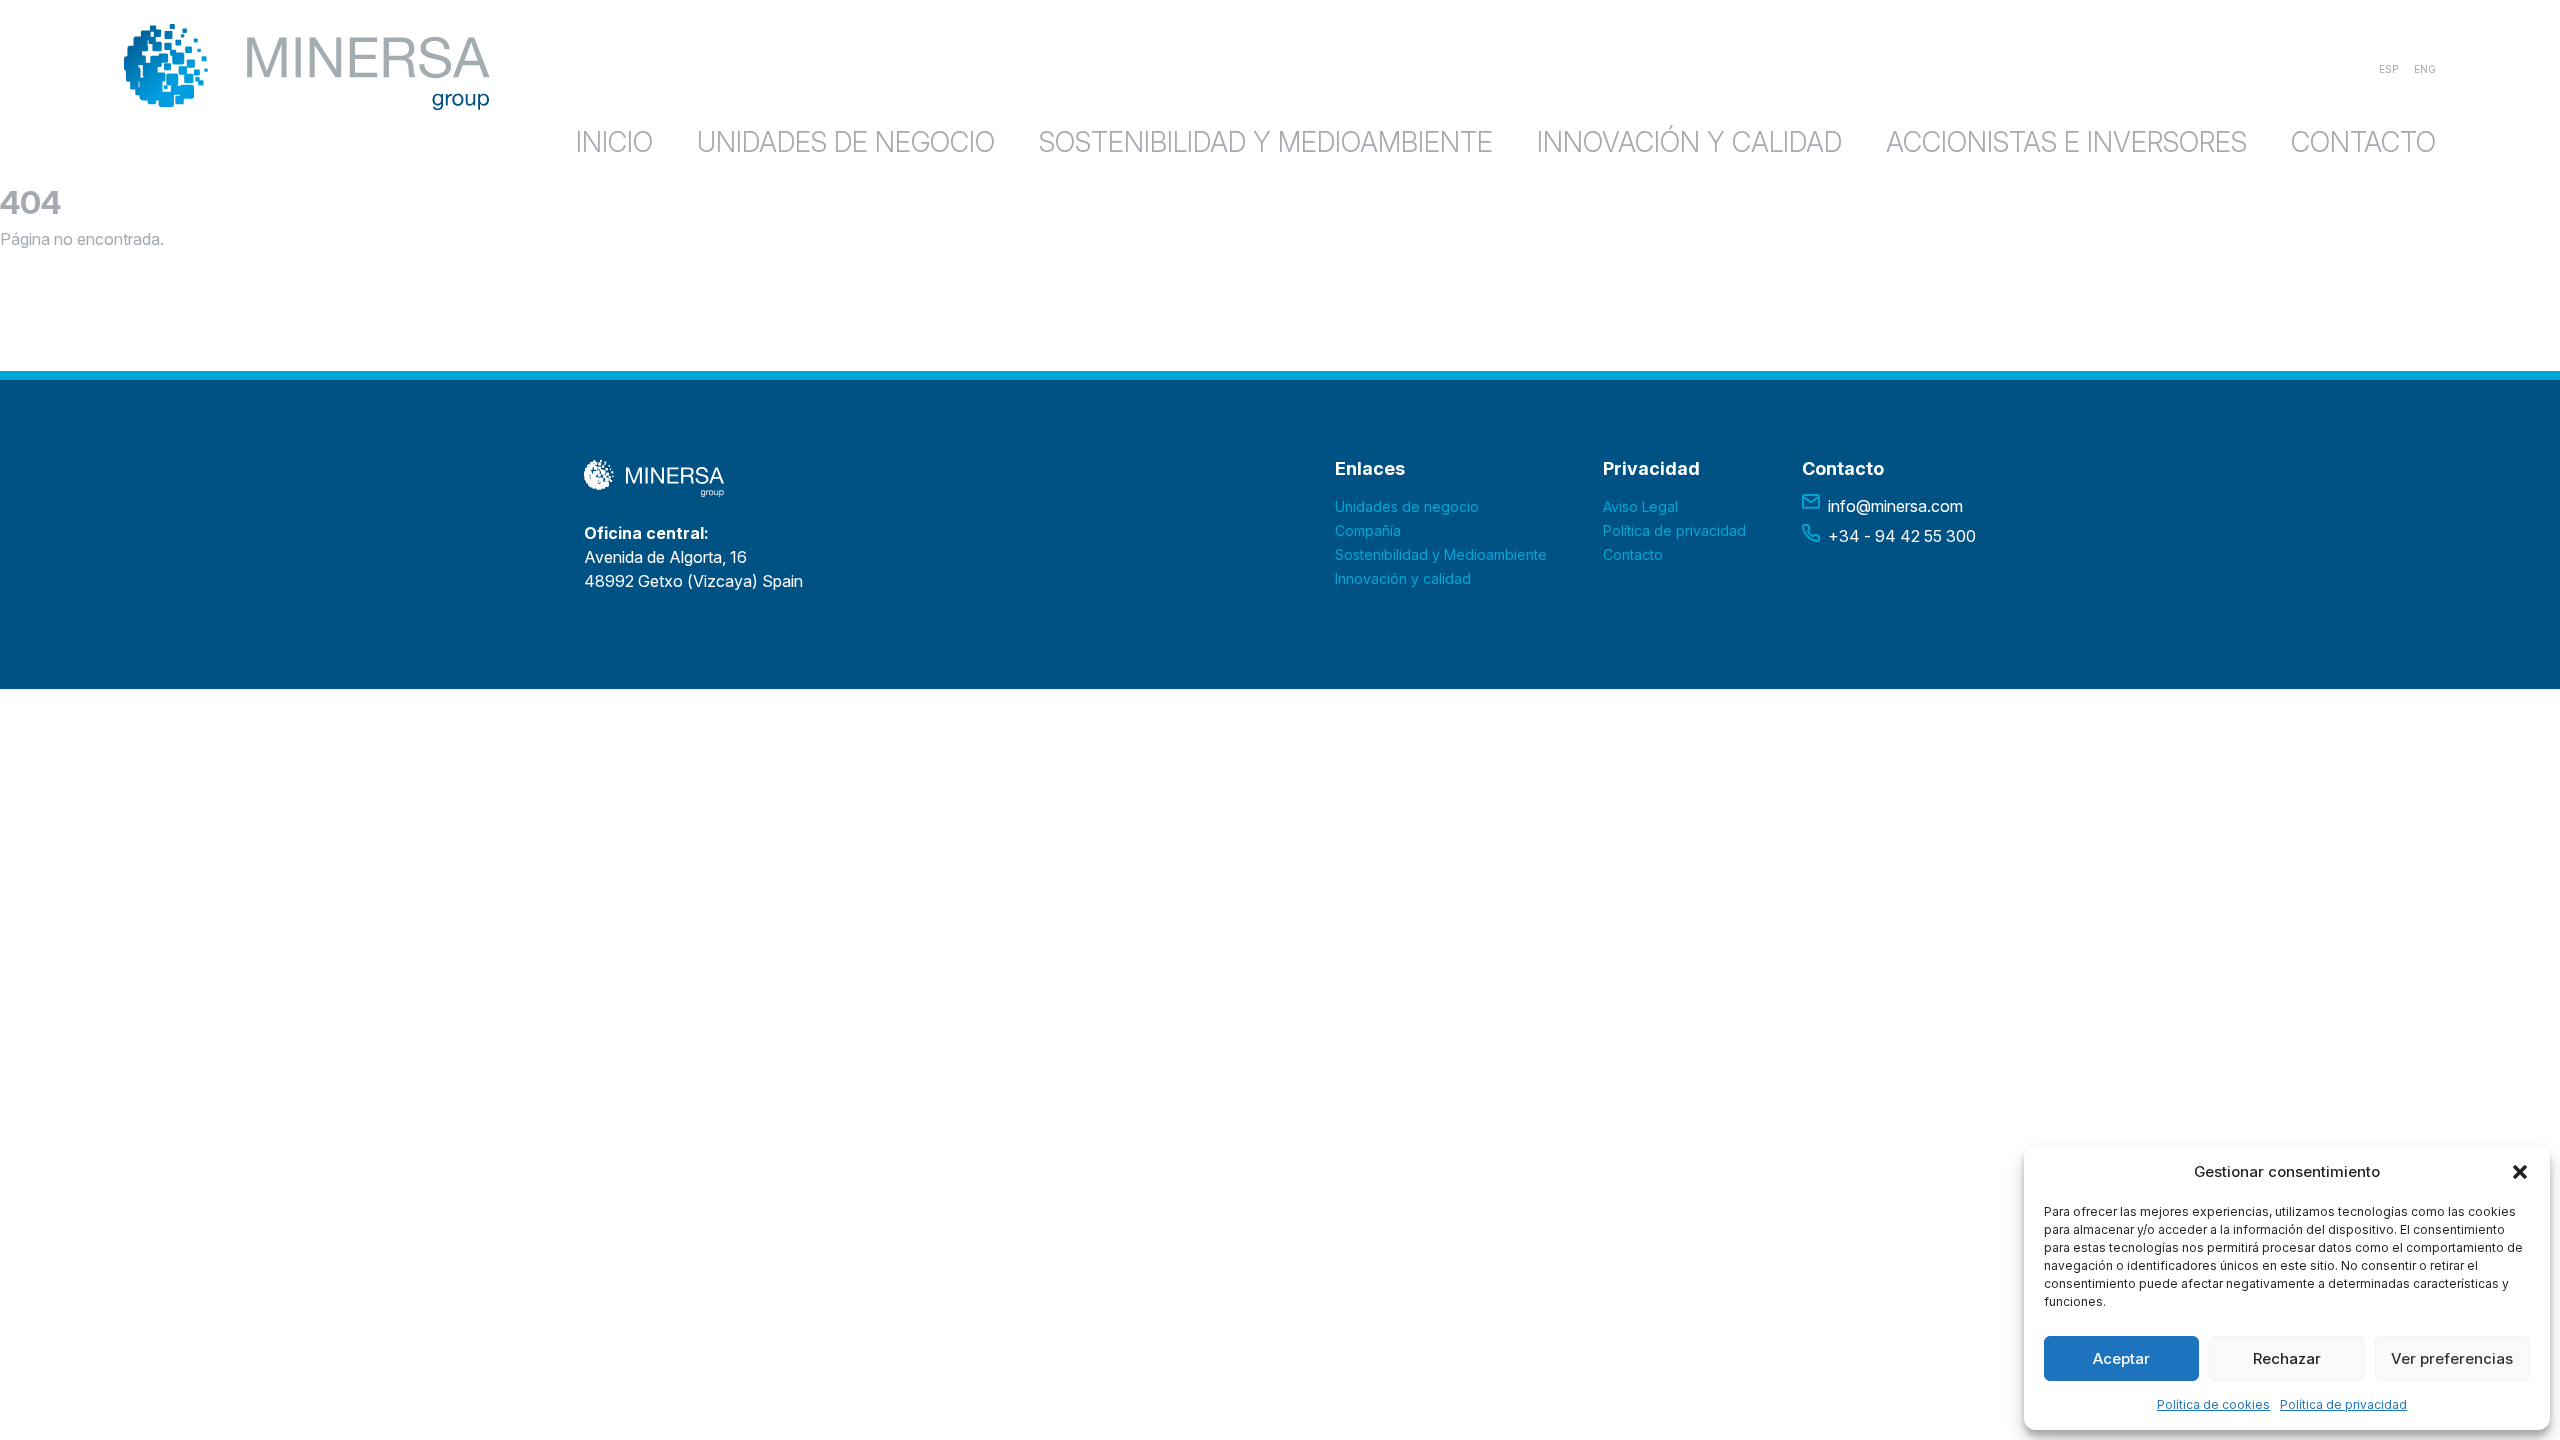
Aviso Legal (1640, 506)
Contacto (2363, 142)
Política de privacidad (2343, 1404)
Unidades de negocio (846, 142)
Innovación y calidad (1689, 142)
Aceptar (2121, 1358)
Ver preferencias (2452, 1358)
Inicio (614, 142)
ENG (2425, 69)
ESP (2388, 69)
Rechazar (2287, 1358)
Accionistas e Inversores (2066, 142)
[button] (2520, 1172)
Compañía (1368, 530)
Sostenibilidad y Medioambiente (1266, 142)
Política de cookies (2213, 1404)
